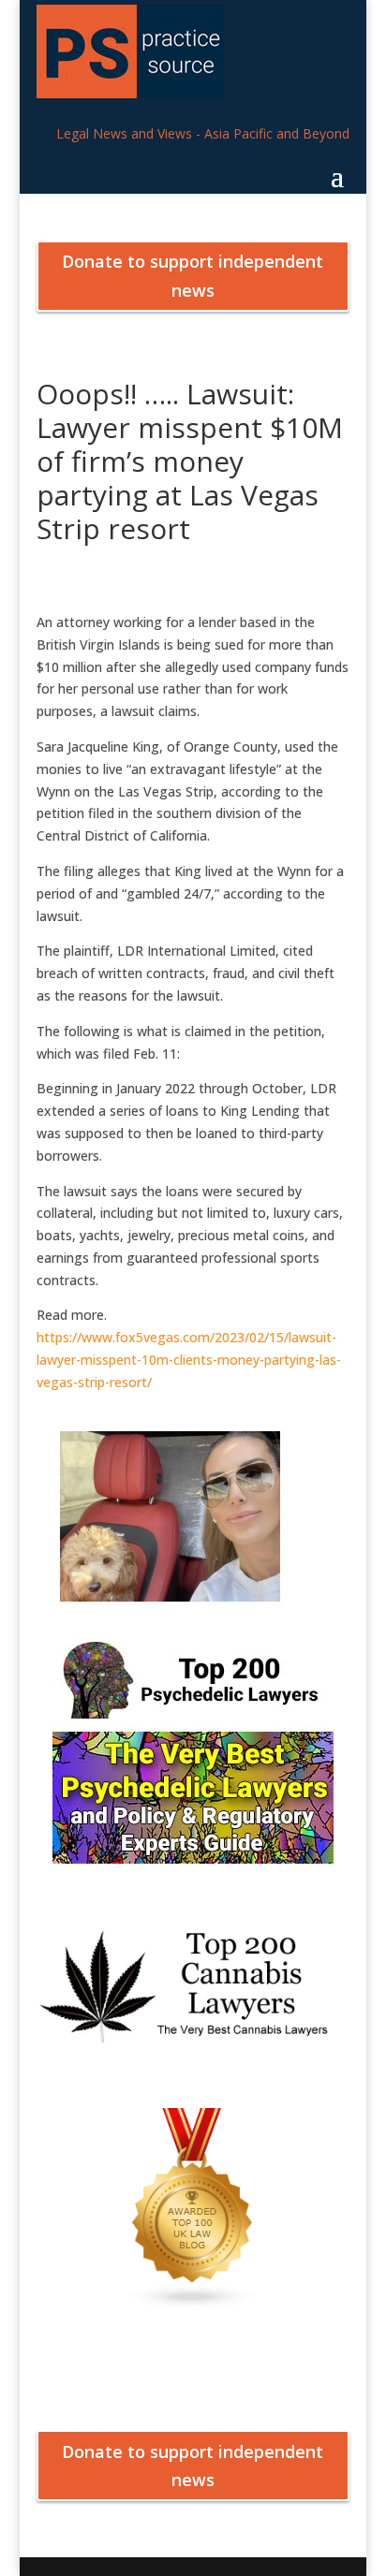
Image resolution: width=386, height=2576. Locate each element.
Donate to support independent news (193, 276)
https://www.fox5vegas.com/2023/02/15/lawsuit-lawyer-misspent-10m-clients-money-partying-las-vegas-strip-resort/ (189, 1360)
